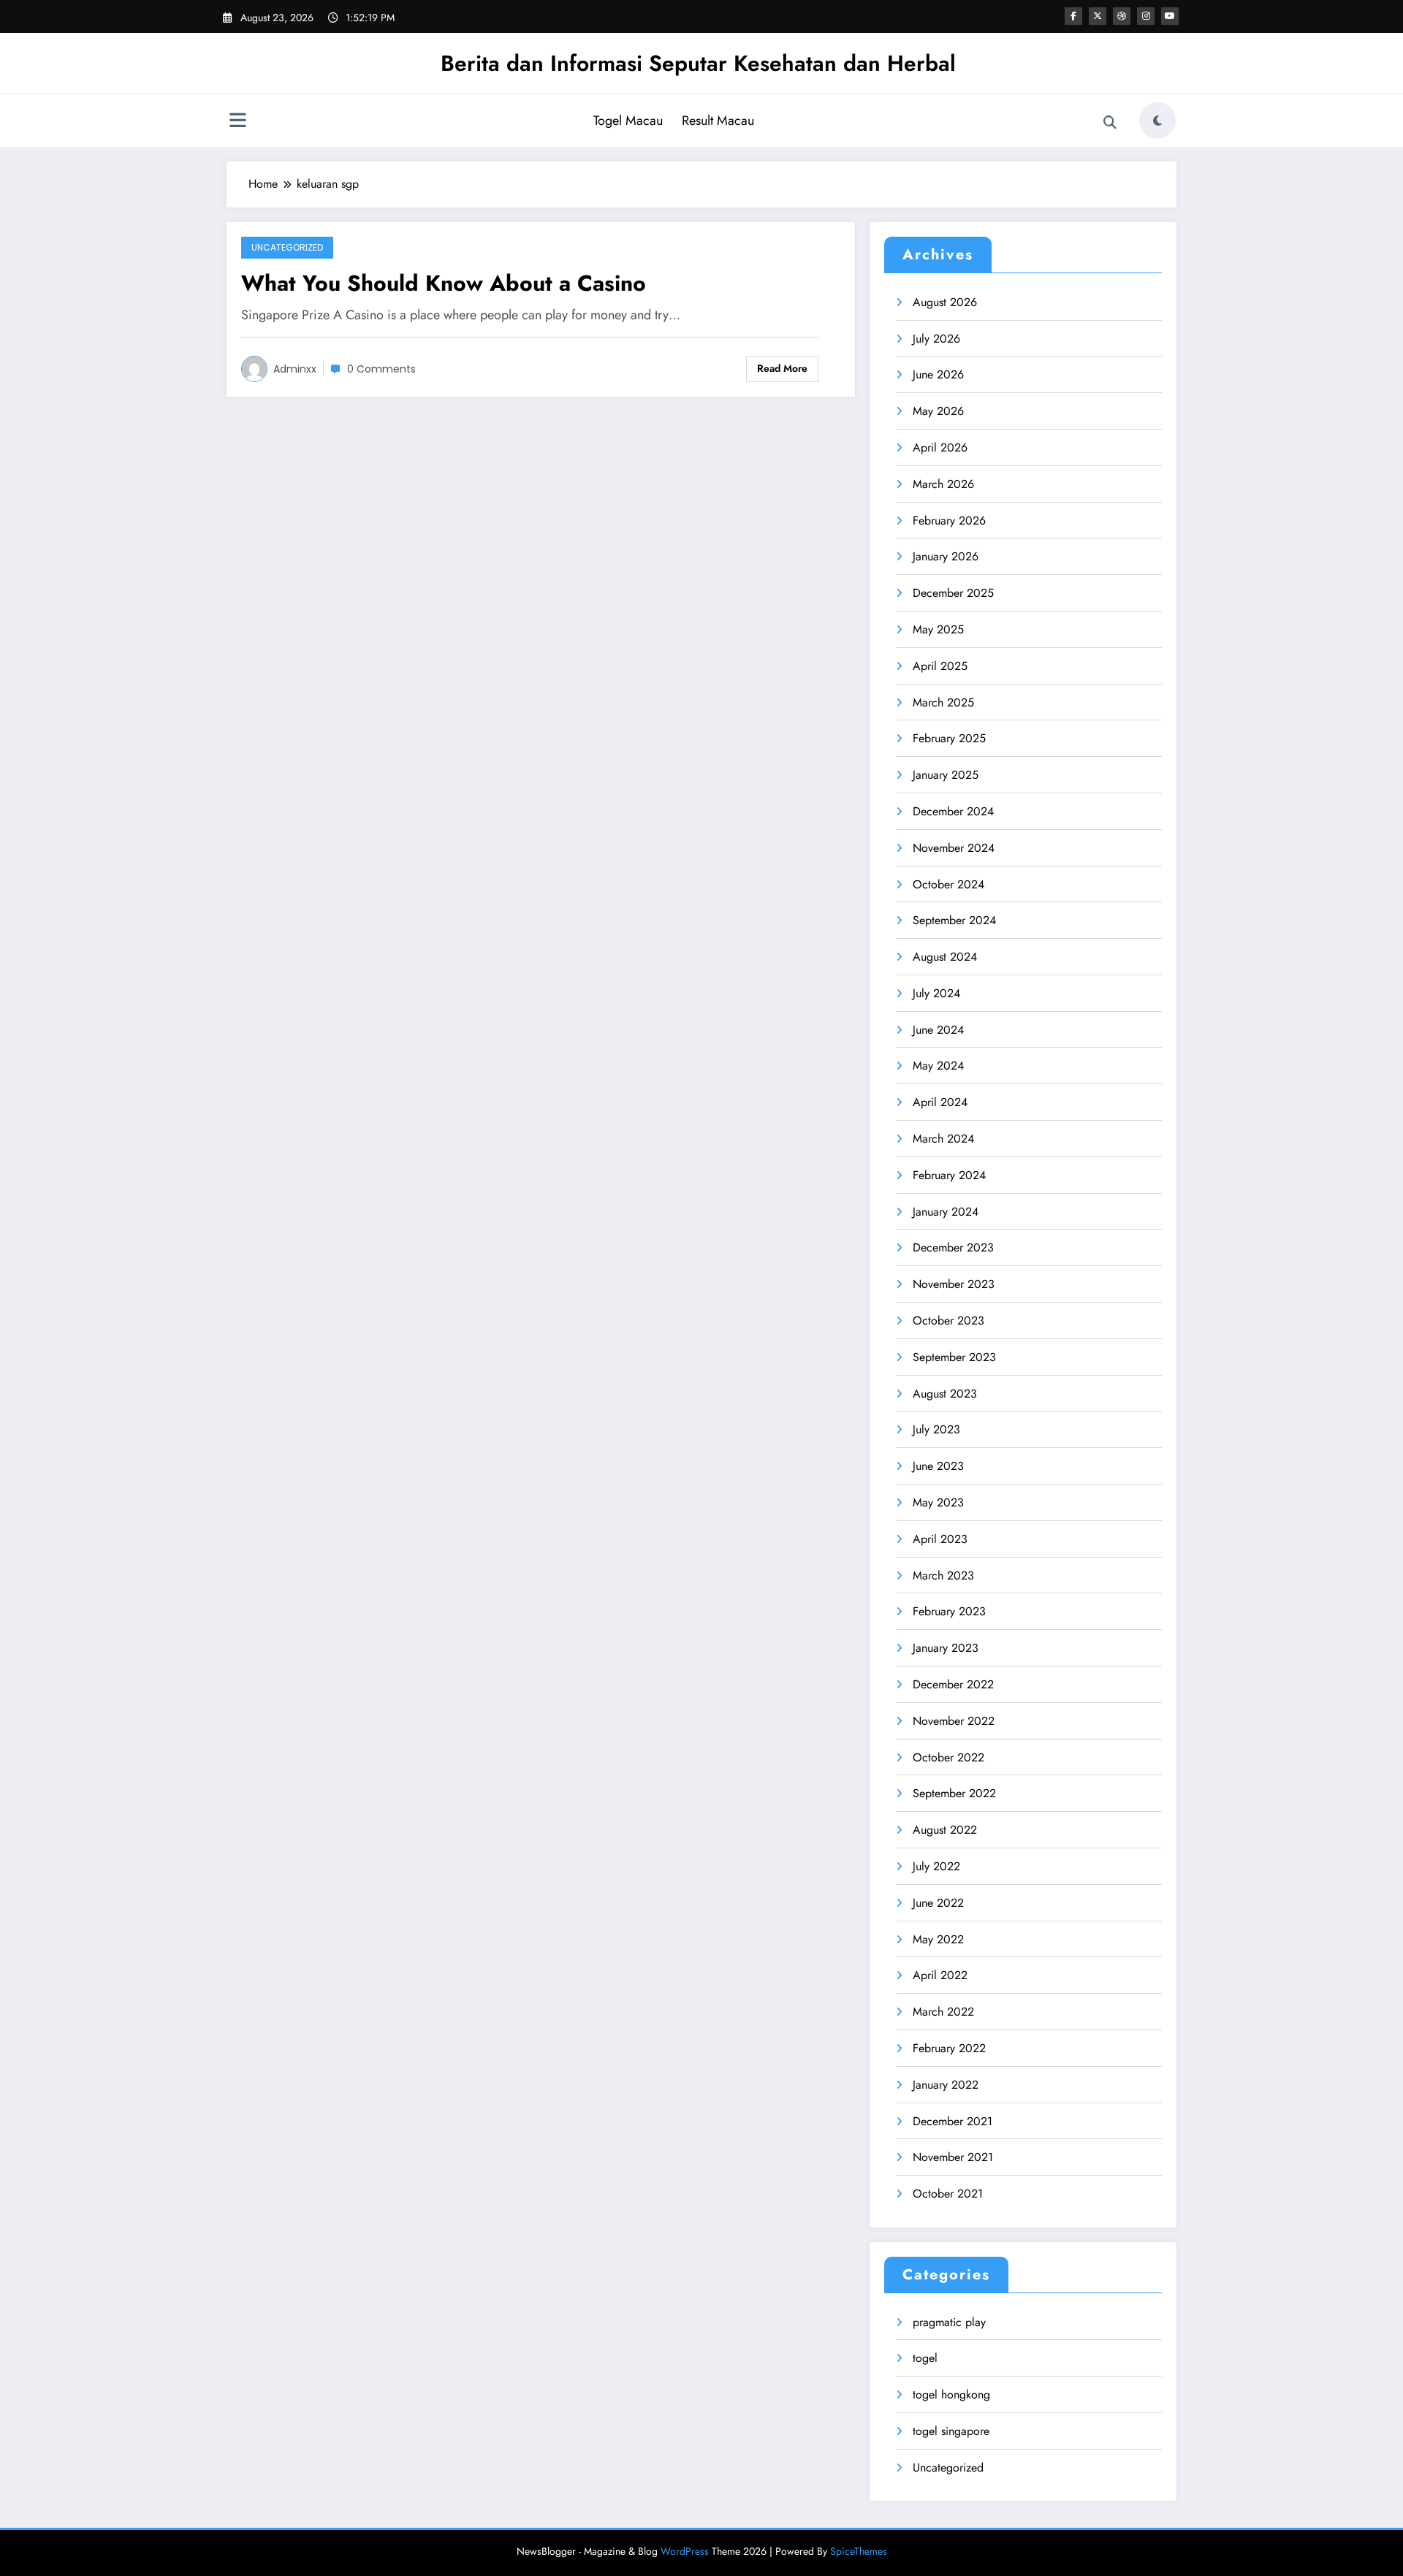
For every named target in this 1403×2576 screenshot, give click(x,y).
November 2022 (954, 1721)
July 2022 (936, 1866)
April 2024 (940, 1102)
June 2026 (938, 374)
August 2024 (945, 957)
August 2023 (945, 1394)
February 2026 (949, 521)
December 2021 (953, 2121)
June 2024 (938, 1030)
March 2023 (943, 1575)
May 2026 (938, 411)
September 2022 (954, 1793)
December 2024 (953, 811)
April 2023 (940, 1539)
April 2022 (940, 1975)
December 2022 (953, 1684)
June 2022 (938, 1903)
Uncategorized (287, 247)
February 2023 (949, 1611)
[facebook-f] (1073, 16)
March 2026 (943, 484)
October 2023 (948, 1321)
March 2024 (943, 1139)
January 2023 (946, 1648)
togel (925, 2358)
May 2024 (938, 1066)
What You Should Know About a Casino (444, 283)
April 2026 (940, 447)
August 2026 (945, 302)
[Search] (1110, 123)
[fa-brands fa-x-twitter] (1098, 16)
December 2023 (953, 1247)
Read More (782, 368)
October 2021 (948, 2194)
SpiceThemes (859, 2551)
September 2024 (954, 920)
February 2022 (949, 2048)
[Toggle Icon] (237, 122)
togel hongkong (951, 2394)
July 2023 (936, 1429)
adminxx (295, 369)
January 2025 (946, 775)
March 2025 (943, 702)
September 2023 (954, 1357)
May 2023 (938, 1502)
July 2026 (936, 339)
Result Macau (718, 121)
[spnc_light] (1157, 121)
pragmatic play (949, 2322)
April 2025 (940, 666)
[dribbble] (1122, 16)
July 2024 (936, 993)
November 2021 (953, 2157)
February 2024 (949, 1175)
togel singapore (951, 2431)
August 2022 (945, 1830)
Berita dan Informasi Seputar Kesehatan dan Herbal (698, 63)
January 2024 (946, 1212)
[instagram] (1146, 16)
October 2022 (948, 1757)
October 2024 (948, 884)
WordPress (685, 2551)
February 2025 (949, 738)
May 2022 (938, 1939)
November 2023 (954, 1284)
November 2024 (954, 848)
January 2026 (946, 556)
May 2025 (938, 629)
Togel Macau (628, 121)
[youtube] (1170, 16)
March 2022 (943, 2012)
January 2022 (946, 2085)
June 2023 (938, 1466)
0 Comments (381, 369)
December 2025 (953, 593)
